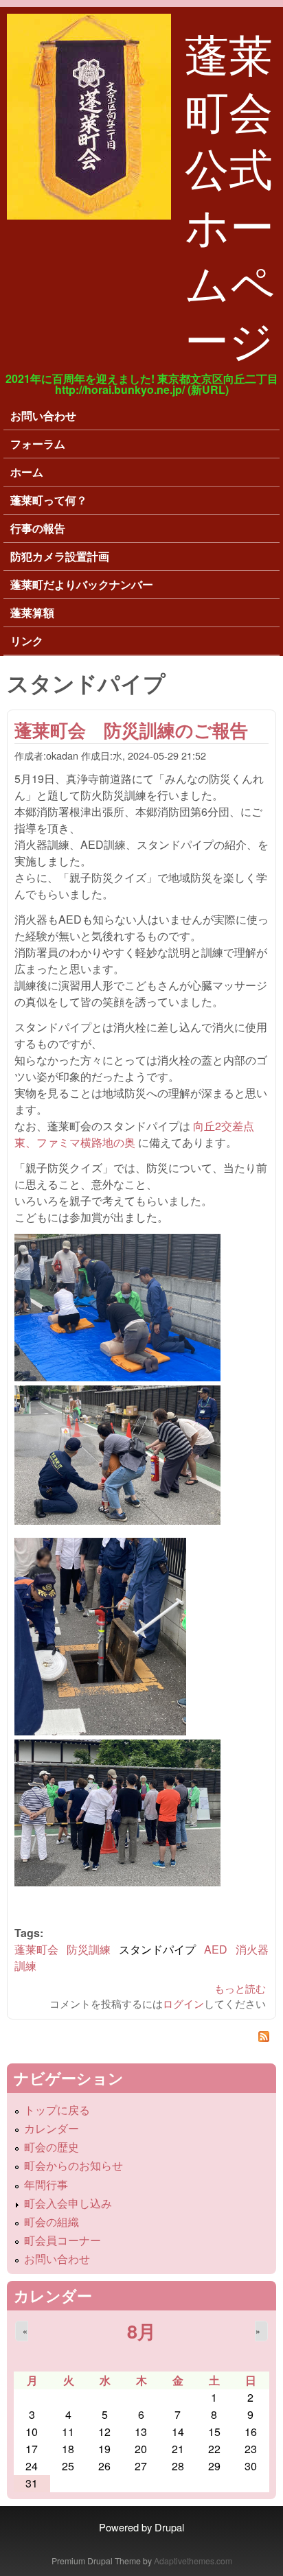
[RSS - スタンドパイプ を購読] (141, 2038)
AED (216, 1949)
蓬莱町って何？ (49, 500)
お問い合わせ (43, 415)
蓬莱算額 (32, 612)
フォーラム (38, 444)
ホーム (27, 472)
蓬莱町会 (36, 1949)
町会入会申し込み (68, 2203)
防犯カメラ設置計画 (60, 556)
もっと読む (240, 1988)
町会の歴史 (52, 2147)
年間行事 (46, 2185)
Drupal (169, 2527)
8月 (141, 2331)
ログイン (183, 2003)
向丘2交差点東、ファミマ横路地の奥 (134, 1134)
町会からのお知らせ (73, 2165)
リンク (27, 641)
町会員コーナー (63, 2240)
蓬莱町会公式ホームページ (230, 195)
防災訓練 (89, 1949)
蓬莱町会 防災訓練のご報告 (131, 730)
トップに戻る (57, 2110)
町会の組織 (52, 2222)
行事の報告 (38, 528)
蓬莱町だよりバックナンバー (82, 584)
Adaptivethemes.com (193, 2561)
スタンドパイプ (157, 1949)
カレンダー (52, 2128)
